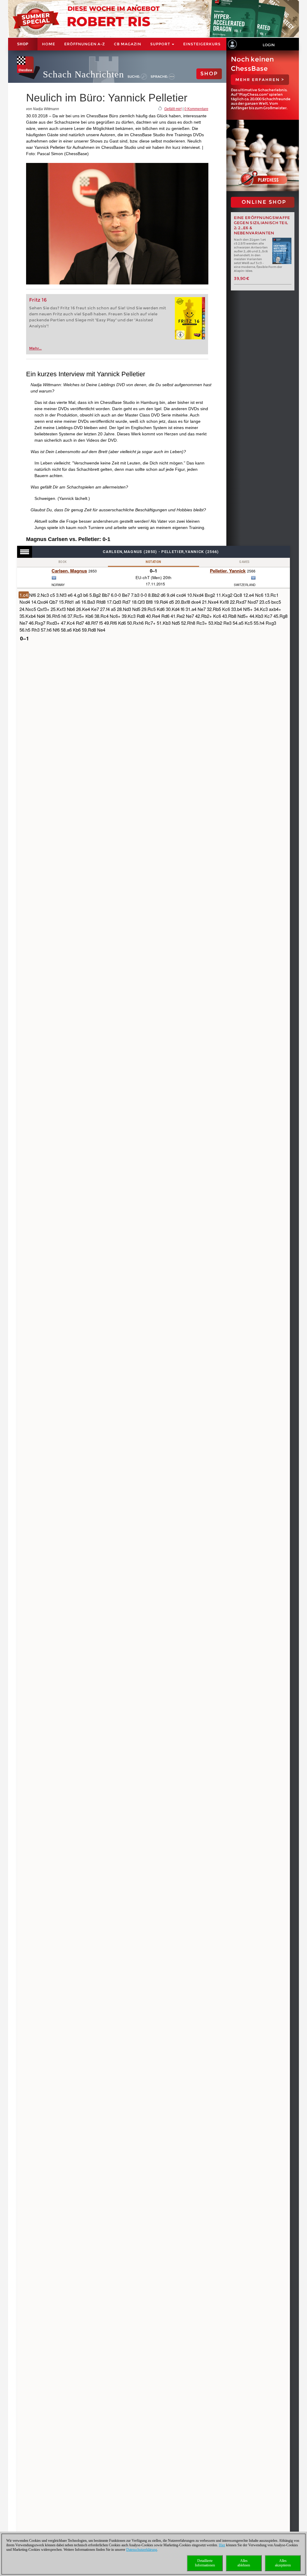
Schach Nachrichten (83, 74)
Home (49, 44)
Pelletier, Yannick (228, 571)
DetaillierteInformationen (205, 2563)
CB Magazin (128, 44)
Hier (222, 2545)
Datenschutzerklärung (142, 2550)
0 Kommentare (196, 109)
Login (269, 45)
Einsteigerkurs (202, 44)
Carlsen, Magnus (69, 571)
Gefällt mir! (173, 109)
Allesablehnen (244, 2563)
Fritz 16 (38, 300)
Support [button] (161, 44)
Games (244, 562)
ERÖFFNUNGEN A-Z (85, 44)
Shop (23, 44)
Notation (153, 562)
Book (63, 562)
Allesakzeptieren (283, 2563)
